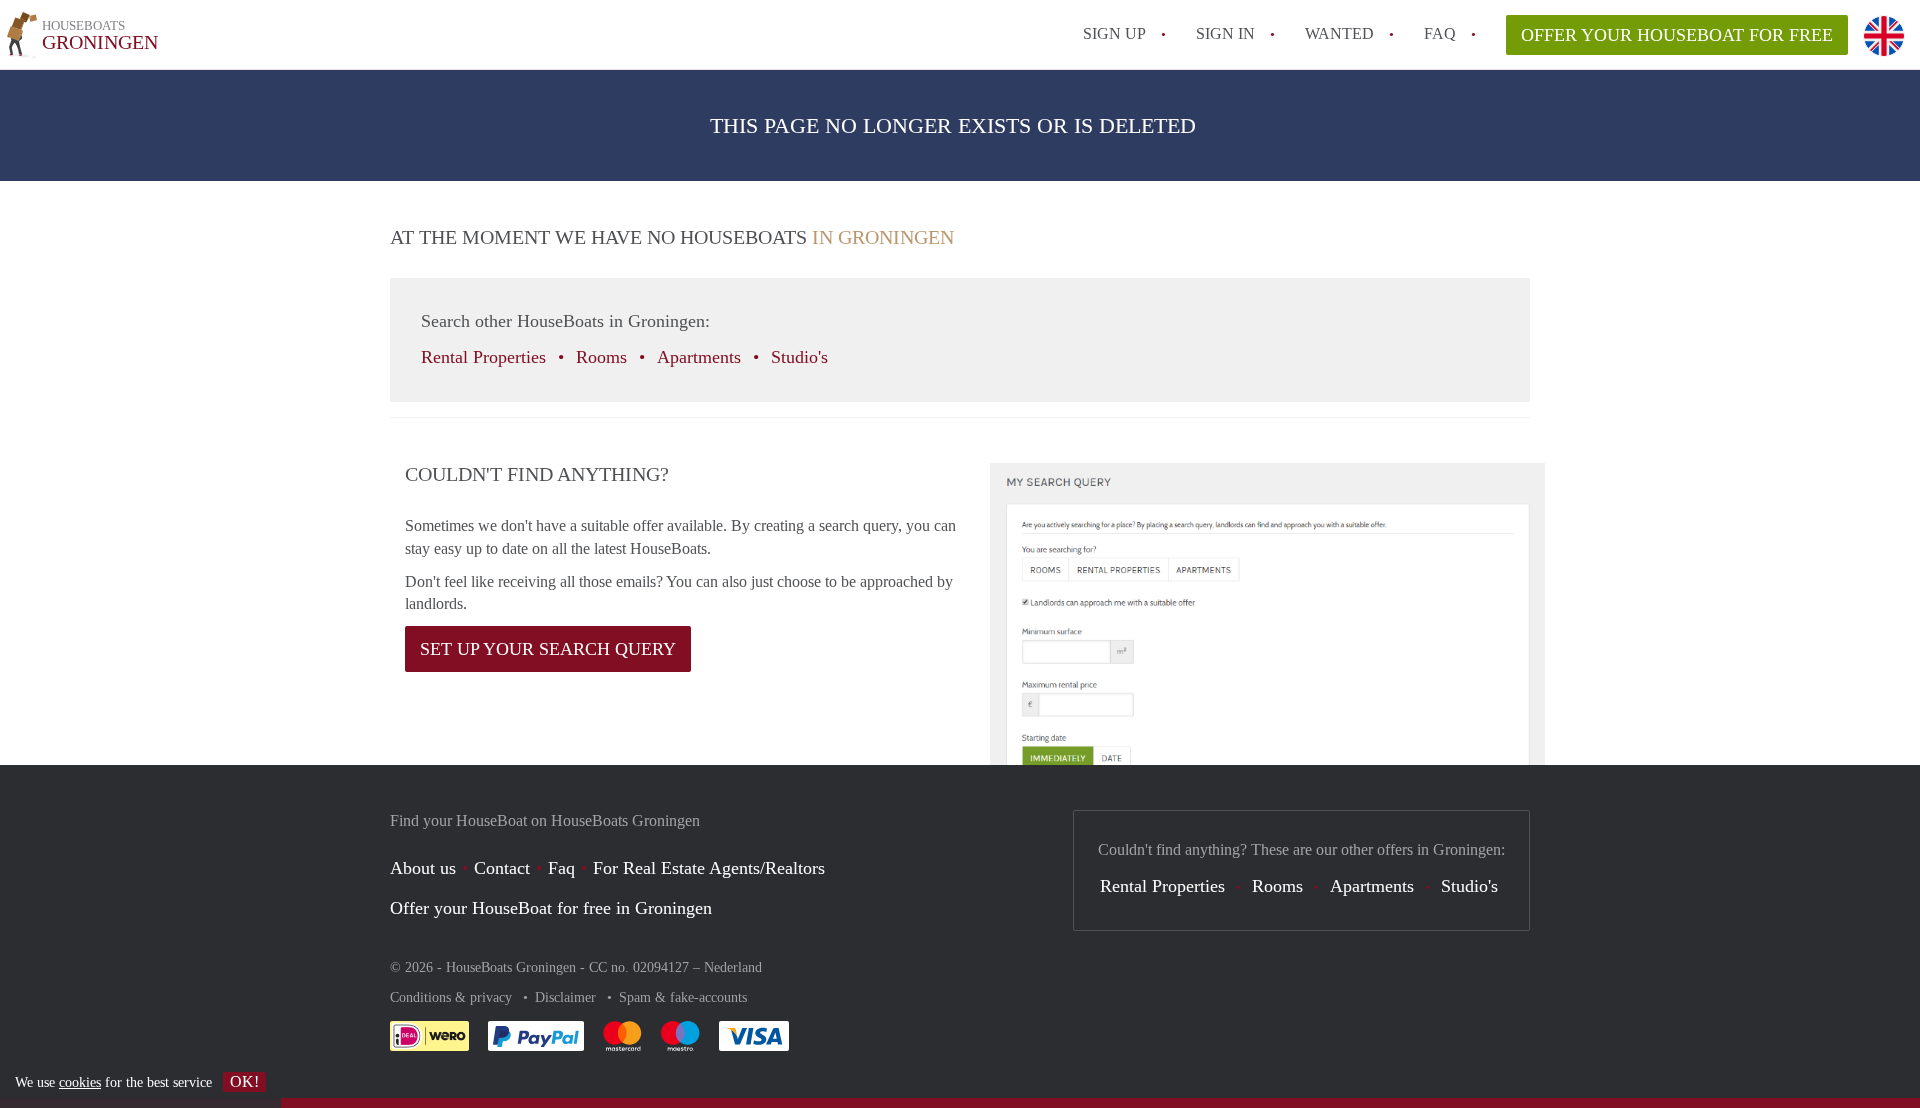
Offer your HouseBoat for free (1677, 35)
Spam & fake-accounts (683, 997)
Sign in (1225, 33)
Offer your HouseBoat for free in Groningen (551, 908)
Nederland (733, 967)
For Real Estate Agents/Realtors (709, 868)
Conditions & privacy (453, 997)
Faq (561, 868)
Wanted (1339, 33)
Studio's (802, 357)
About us (423, 868)
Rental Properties (486, 357)
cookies (80, 1082)
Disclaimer (567, 997)
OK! (244, 1081)
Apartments (701, 357)
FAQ (1440, 33)
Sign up (1114, 33)
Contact (502, 868)
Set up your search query (548, 649)
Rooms (604, 357)
